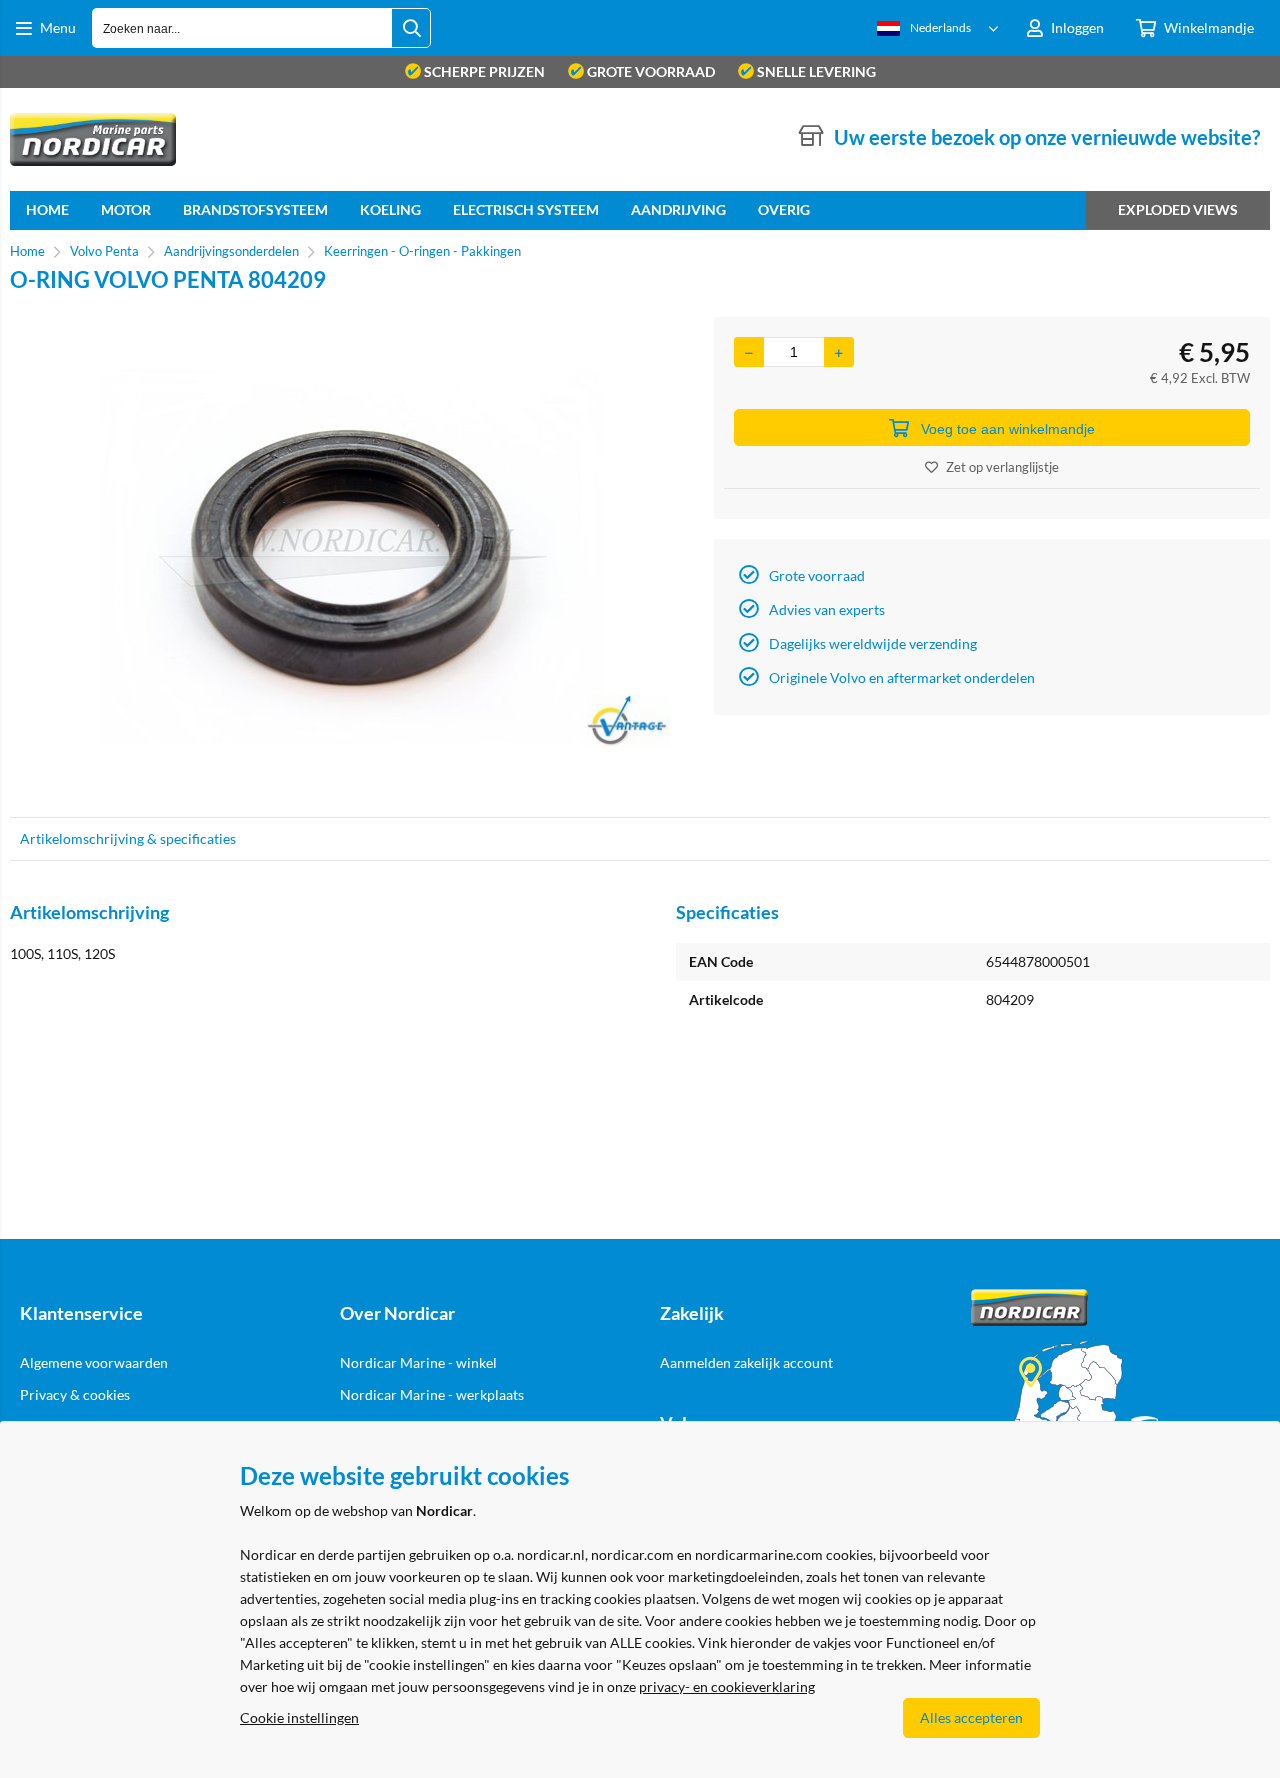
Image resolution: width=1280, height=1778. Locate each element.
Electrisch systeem (526, 209)
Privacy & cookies (75, 1394)
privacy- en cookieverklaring (727, 1686)
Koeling (390, 209)
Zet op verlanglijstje (1002, 467)
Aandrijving (678, 209)
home (47, 209)
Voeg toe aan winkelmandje (1008, 429)
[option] (352, 557)
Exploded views (1178, 209)
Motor (126, 209)
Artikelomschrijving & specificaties (128, 838)
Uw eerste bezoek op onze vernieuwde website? (1047, 137)
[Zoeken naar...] (411, 28)
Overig (784, 209)
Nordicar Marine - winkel (418, 1362)
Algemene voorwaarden (94, 1362)
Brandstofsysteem (255, 209)
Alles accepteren (971, 1717)
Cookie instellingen (299, 1717)
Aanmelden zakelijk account (746, 1362)
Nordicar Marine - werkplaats (432, 1394)
